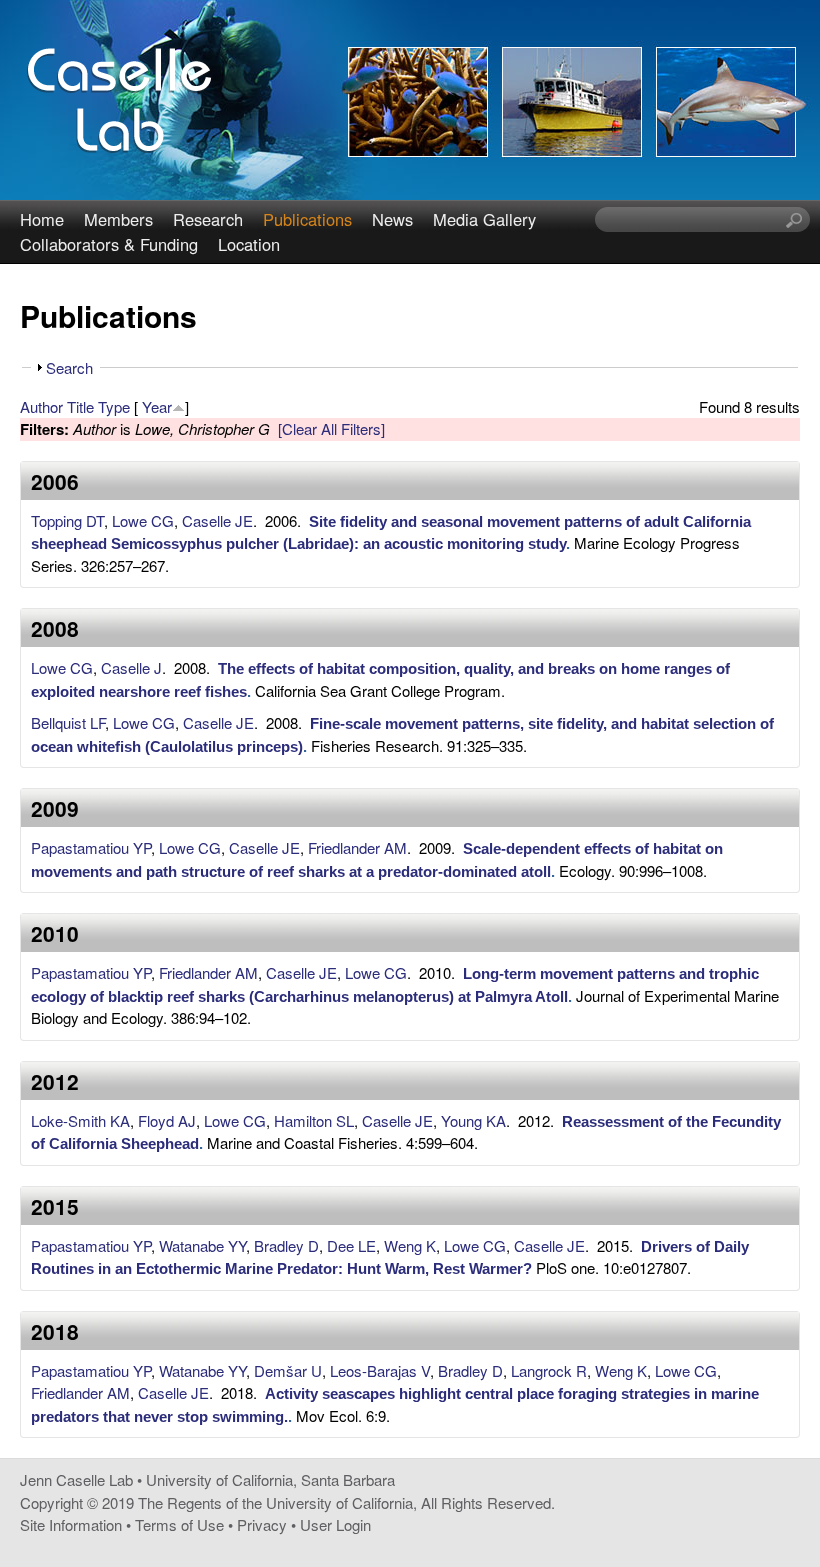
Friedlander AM (357, 847)
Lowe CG (143, 520)
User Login (335, 1524)
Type (114, 406)
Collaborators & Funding (109, 244)
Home (42, 219)
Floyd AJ (167, 1120)
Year (157, 406)
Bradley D (286, 1245)
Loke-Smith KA (80, 1120)
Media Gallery (484, 219)
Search (69, 367)
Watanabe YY (202, 1245)
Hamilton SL (314, 1120)
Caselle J (131, 667)
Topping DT (67, 520)
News (392, 219)
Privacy (262, 1524)
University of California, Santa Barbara (270, 1479)
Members (118, 219)
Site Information (71, 1524)
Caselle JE (217, 520)
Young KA (473, 1120)
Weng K (410, 1245)
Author (41, 406)
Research (208, 219)
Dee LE (351, 1245)
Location (249, 244)
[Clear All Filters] (331, 428)
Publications (307, 219)
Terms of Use (179, 1524)
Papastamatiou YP (91, 847)
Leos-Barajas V (380, 1370)
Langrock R (549, 1370)
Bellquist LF (68, 722)
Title (80, 406)
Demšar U (288, 1370)
